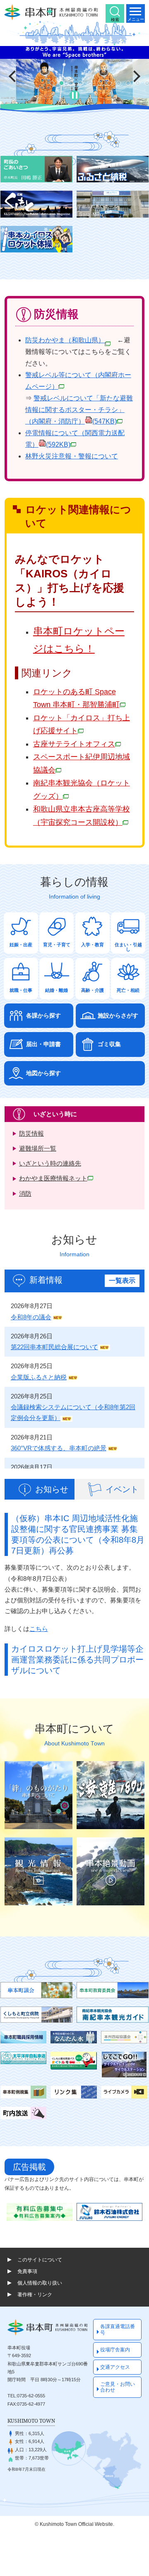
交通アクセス (115, 2367)
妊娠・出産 (21, 945)
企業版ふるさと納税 (39, 1377)
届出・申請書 (43, 1044)
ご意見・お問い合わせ (118, 2387)
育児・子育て (57, 945)
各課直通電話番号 (118, 2329)
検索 (115, 20)
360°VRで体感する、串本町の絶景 (59, 1448)
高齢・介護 (93, 990)
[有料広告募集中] (40, 2212)
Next (137, 76)
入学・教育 (93, 945)
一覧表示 (122, 1281)
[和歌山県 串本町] (51, 12)
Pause (74, 95)
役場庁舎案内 (115, 2350)
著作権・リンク (35, 2295)
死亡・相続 (128, 990)
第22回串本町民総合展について (54, 1347)
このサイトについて (40, 2260)
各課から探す (43, 1016)
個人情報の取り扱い (40, 2283)
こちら (39, 1629)
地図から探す (43, 1073)
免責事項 (27, 2271)
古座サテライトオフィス (74, 744)
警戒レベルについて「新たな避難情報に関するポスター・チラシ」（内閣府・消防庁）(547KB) (79, 410)
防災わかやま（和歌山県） (65, 340)
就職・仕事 (21, 990)
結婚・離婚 (56, 990)
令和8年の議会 (31, 1317)
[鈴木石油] (109, 2212)
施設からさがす (118, 1016)
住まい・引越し (128, 947)
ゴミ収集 (109, 1044)
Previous (12, 76)
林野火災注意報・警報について (72, 456)
